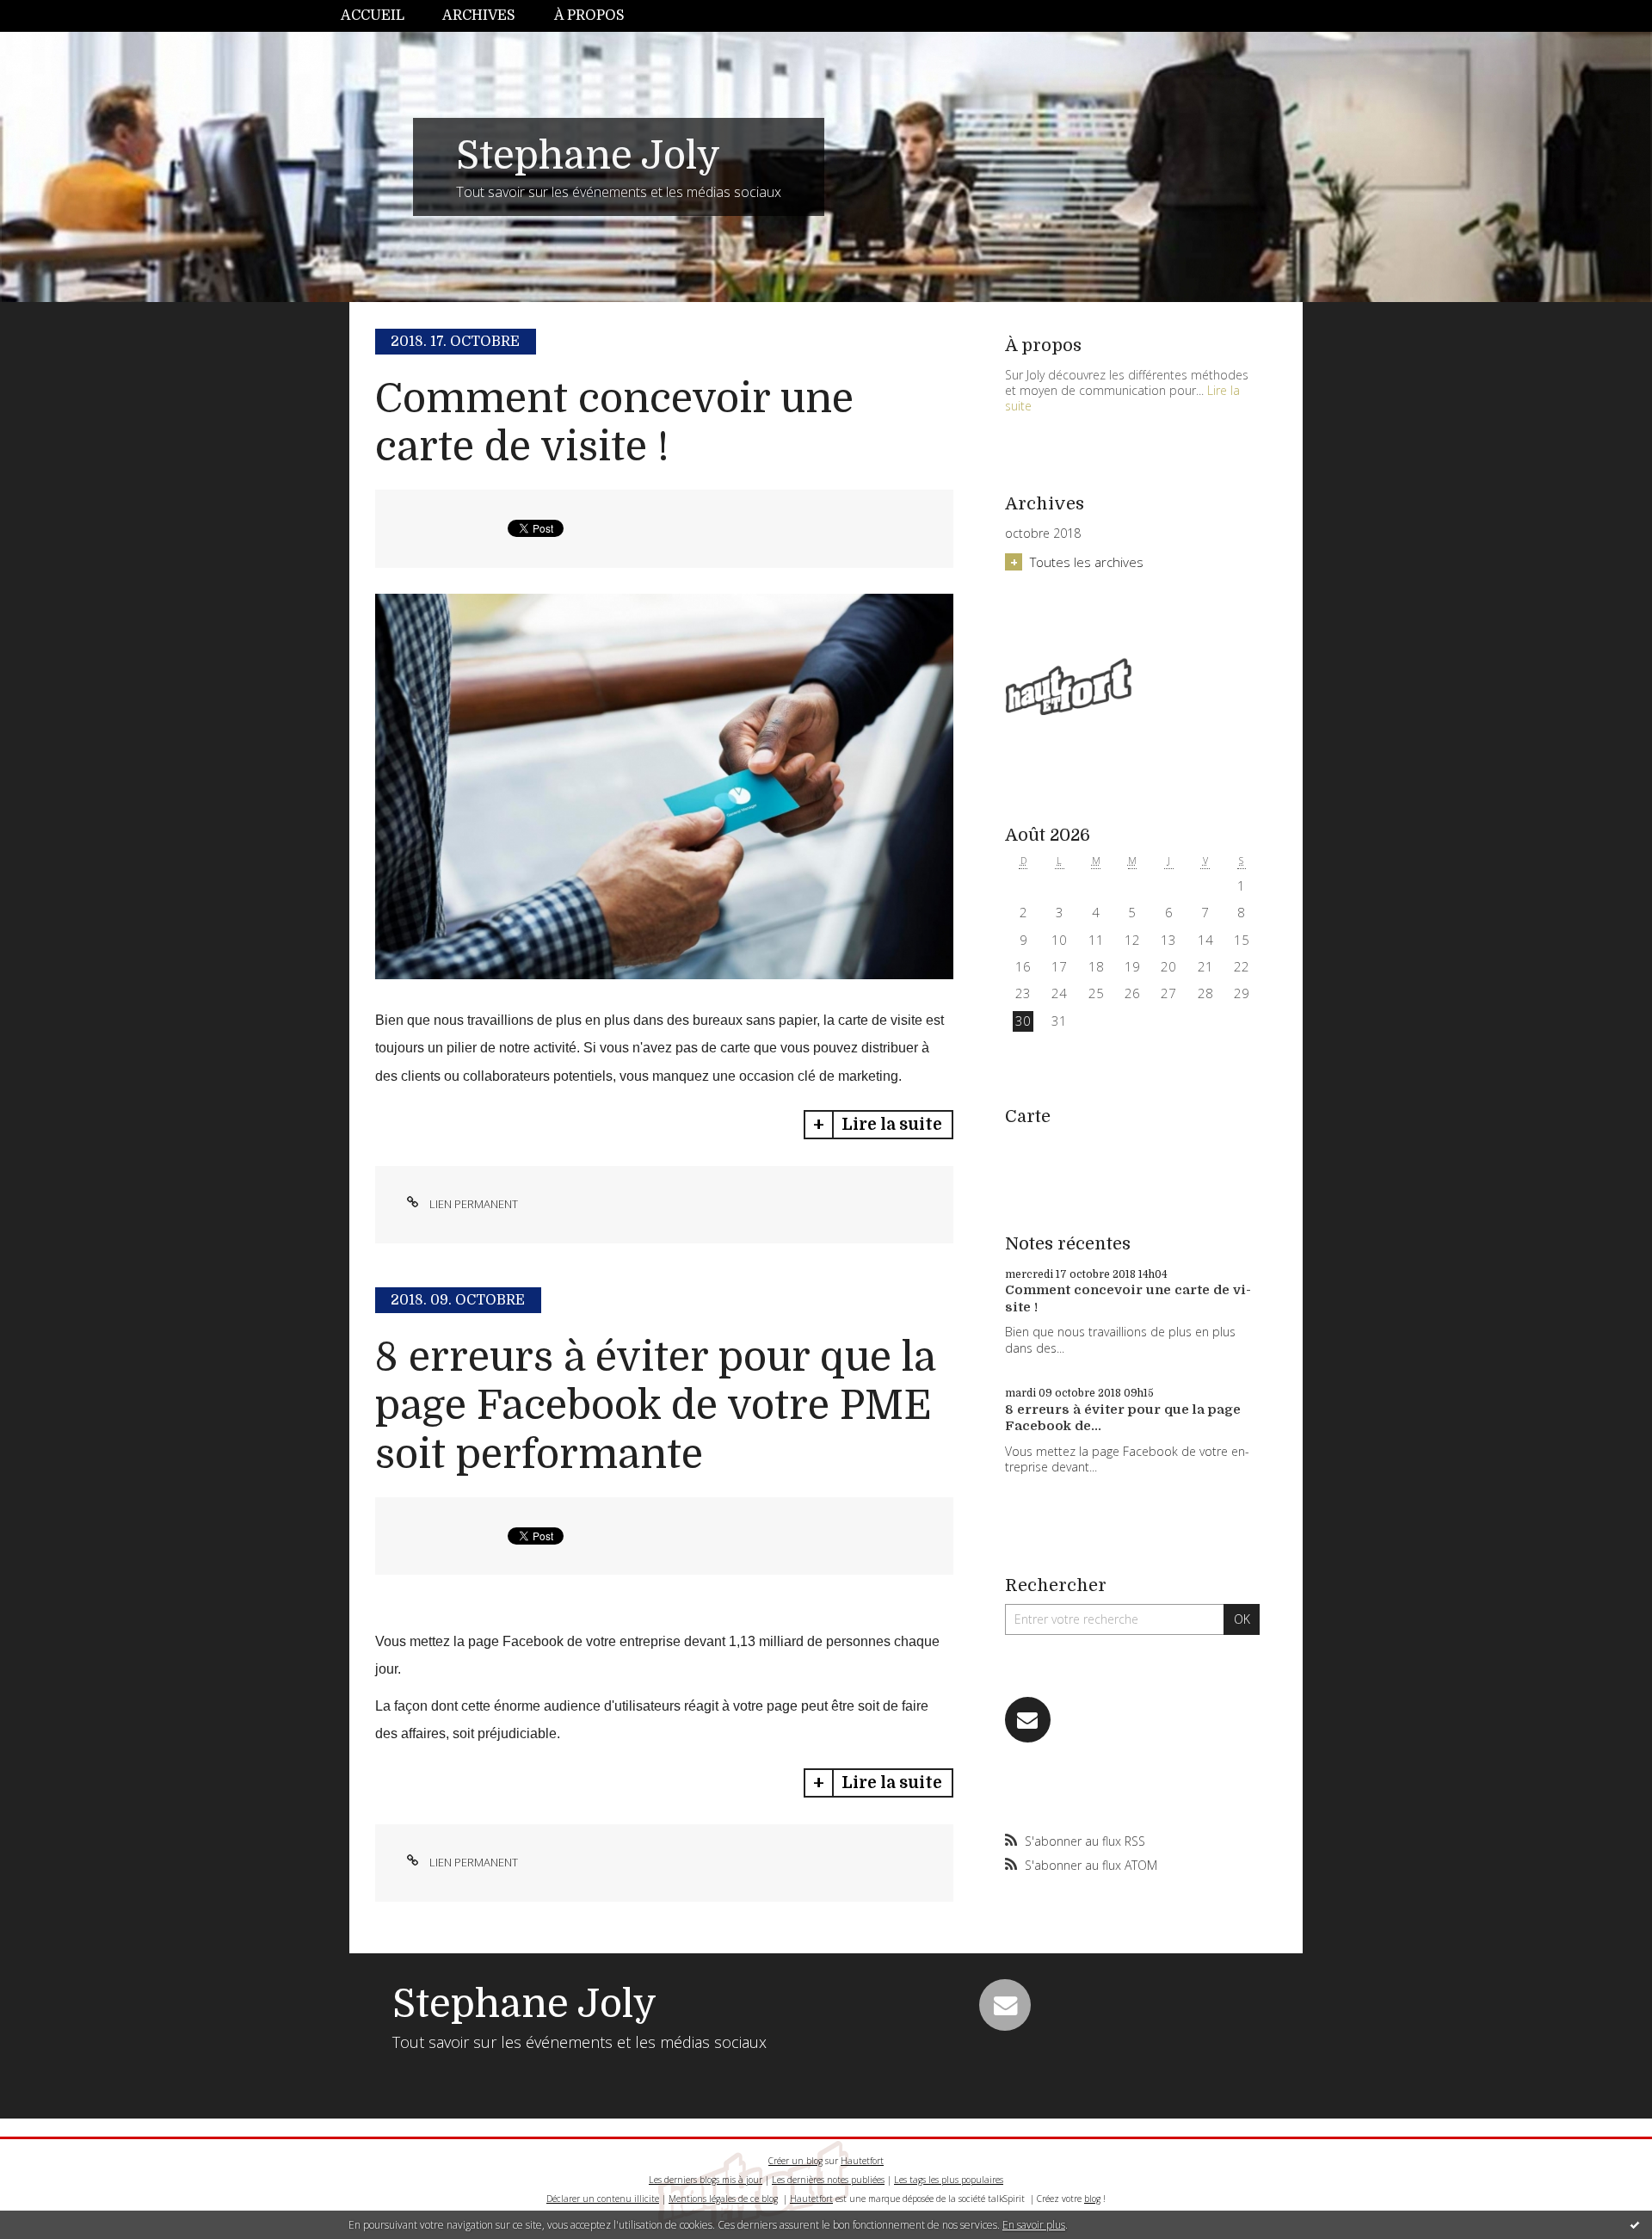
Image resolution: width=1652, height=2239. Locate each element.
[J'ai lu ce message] (1635, 2224)
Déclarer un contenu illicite (603, 2199)
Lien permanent (472, 1204)
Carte (1028, 1116)
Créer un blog (795, 2161)
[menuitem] (382, 16)
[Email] (1028, 1720)
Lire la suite (892, 1125)
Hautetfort (862, 2161)
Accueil (373, 15)
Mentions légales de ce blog (723, 2199)
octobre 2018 (1043, 534)
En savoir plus (1034, 2225)
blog (1092, 2199)
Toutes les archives (1087, 562)
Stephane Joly (588, 156)
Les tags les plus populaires (949, 2180)
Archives (479, 15)
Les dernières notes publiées (828, 2180)
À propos (589, 15)
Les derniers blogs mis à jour (706, 2180)
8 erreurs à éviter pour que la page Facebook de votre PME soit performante (655, 1406)
